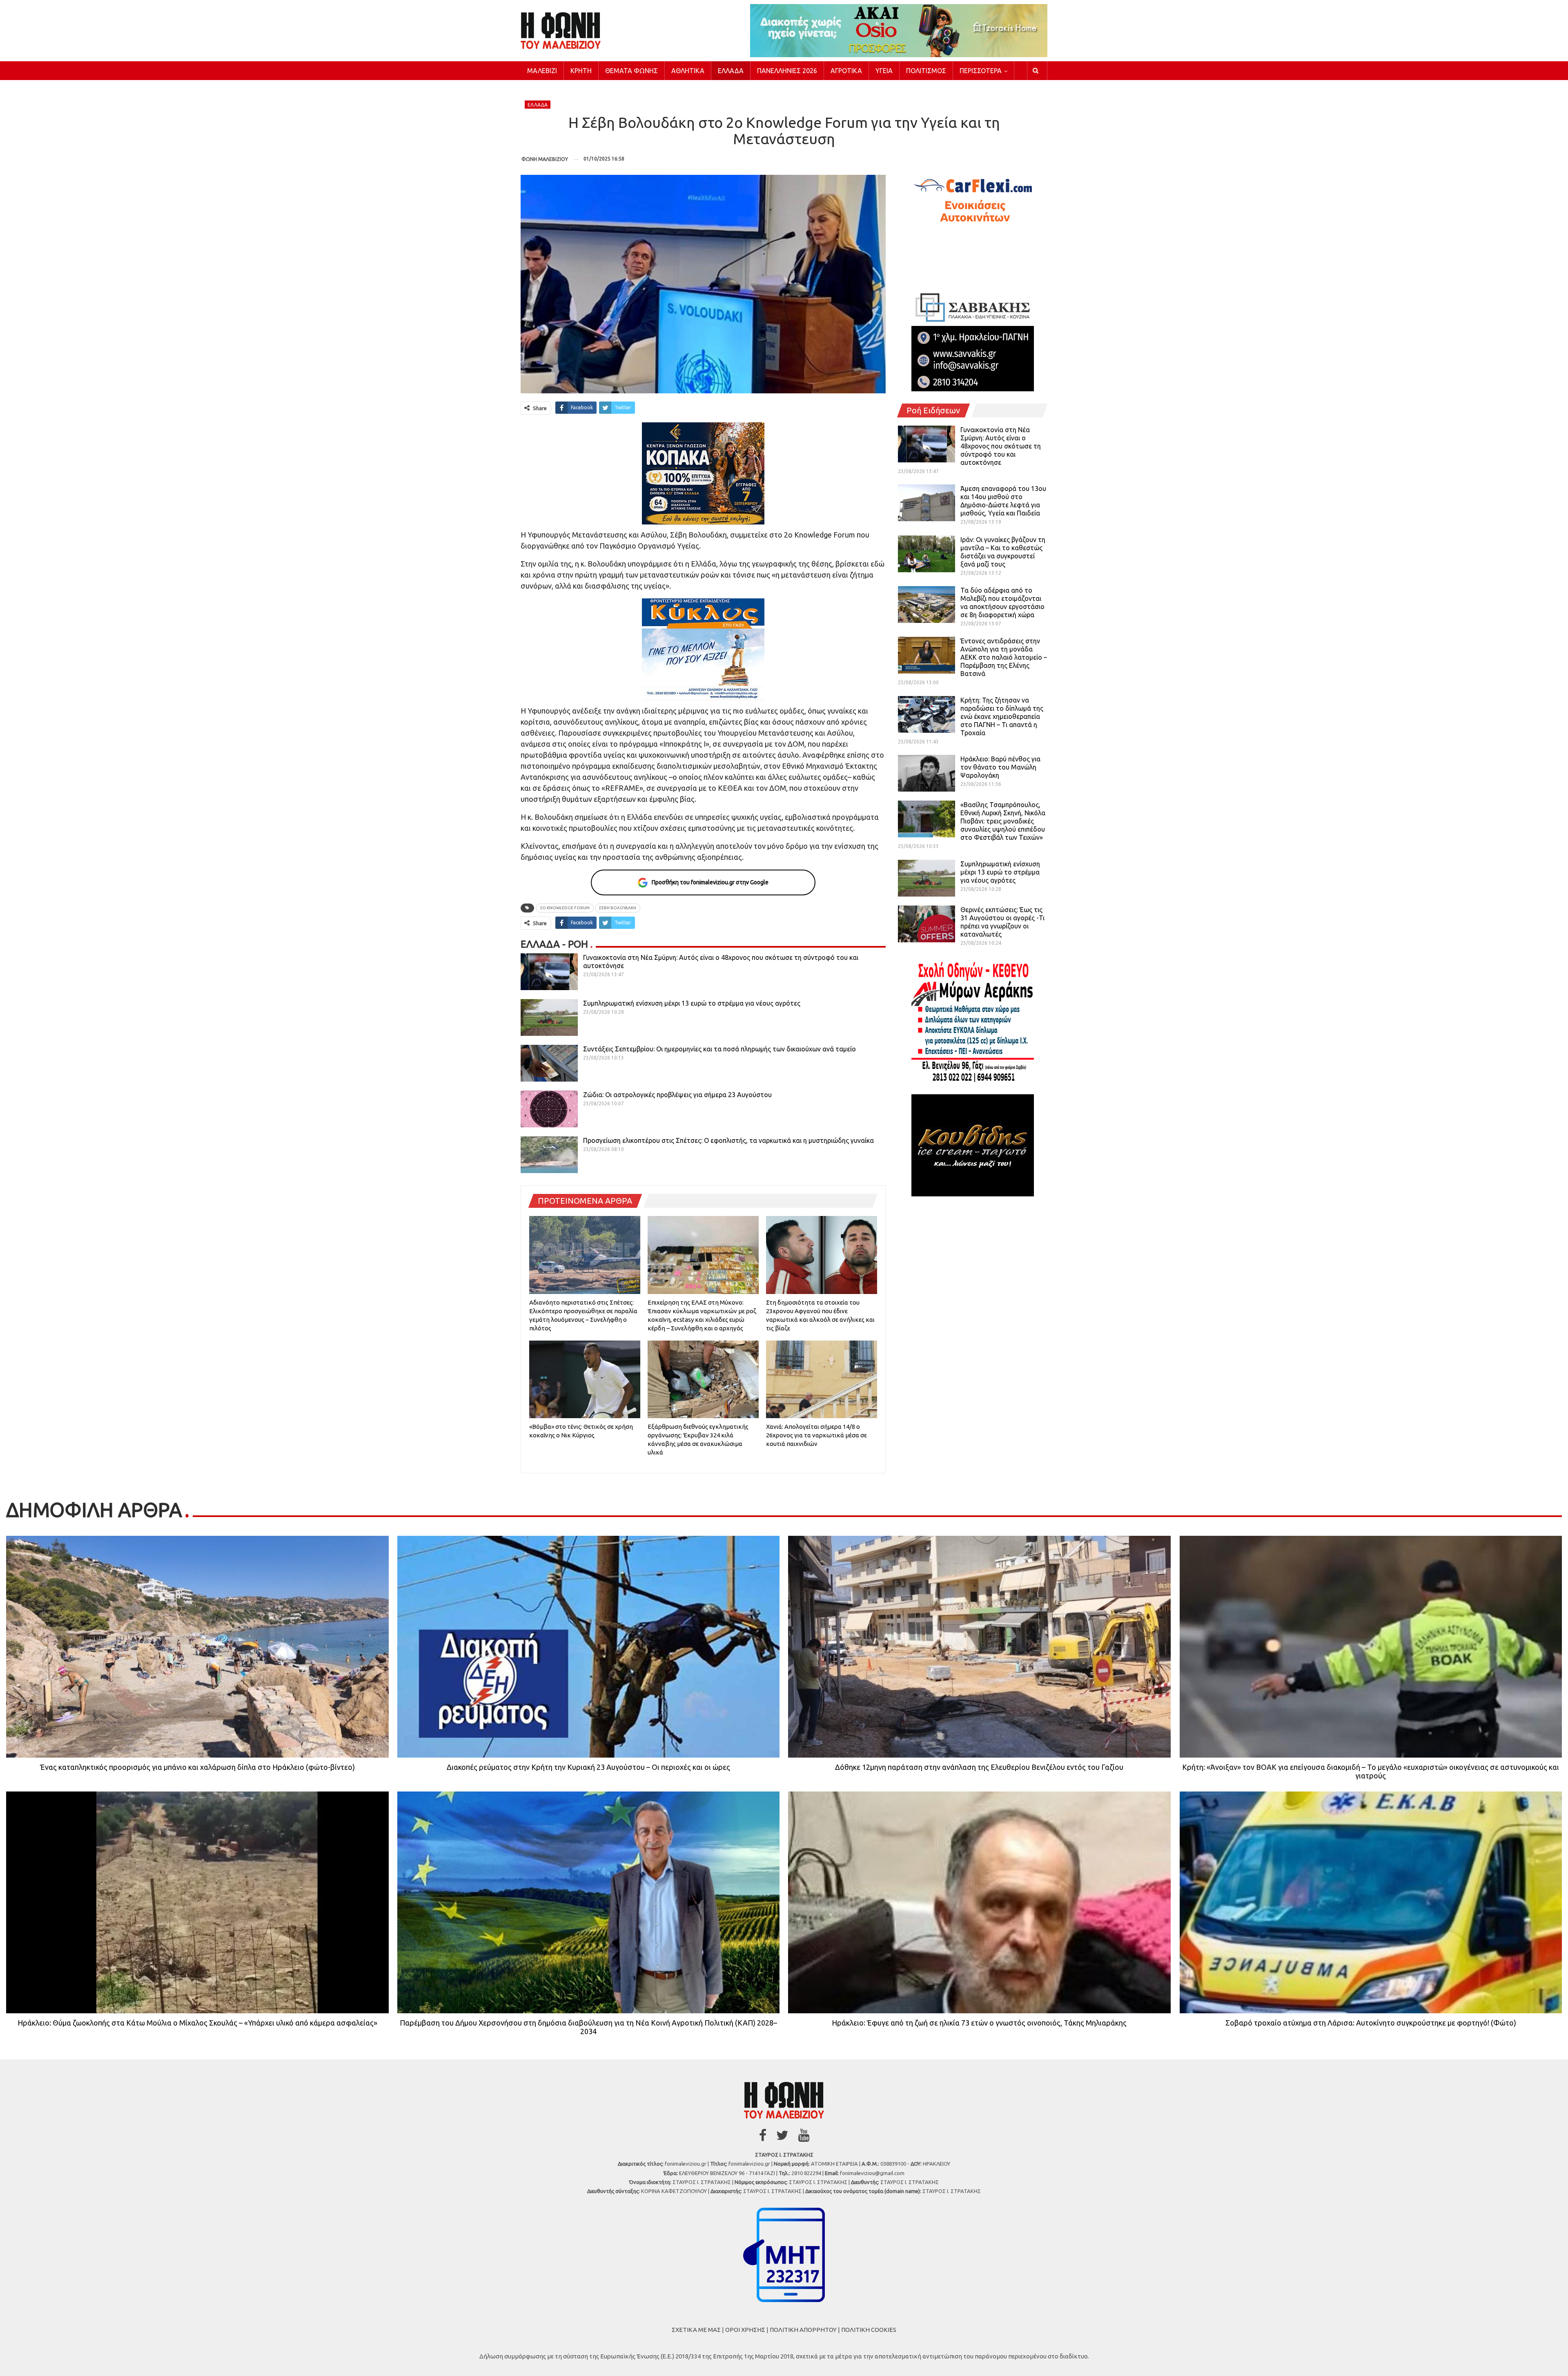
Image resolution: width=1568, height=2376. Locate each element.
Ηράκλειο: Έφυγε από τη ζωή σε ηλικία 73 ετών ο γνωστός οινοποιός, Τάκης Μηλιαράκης (979, 2023)
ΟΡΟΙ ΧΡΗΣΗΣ (745, 2330)
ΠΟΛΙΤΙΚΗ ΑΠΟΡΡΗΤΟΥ (803, 2330)
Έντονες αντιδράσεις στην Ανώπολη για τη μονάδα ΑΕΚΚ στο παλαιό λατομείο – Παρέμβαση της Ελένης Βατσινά (1004, 657)
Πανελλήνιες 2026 (787, 71)
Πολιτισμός (926, 71)
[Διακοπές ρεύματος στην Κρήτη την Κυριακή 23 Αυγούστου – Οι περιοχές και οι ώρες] (589, 1647)
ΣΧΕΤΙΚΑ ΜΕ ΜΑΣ (696, 2330)
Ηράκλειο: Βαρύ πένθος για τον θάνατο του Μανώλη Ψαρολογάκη (1000, 767)
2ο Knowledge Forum (565, 908)
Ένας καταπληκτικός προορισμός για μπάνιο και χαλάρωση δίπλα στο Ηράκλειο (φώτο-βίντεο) (197, 1767)
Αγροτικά (846, 71)
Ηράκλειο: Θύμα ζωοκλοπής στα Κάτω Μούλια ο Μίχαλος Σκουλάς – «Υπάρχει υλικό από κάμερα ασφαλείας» (197, 2023)
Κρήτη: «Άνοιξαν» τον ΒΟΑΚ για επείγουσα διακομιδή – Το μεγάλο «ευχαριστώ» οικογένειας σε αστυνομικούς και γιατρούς (1371, 1771)
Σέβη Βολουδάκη (618, 908)
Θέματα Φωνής (631, 71)
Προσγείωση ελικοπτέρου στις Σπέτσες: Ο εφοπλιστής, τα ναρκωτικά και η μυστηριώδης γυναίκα (728, 1140)
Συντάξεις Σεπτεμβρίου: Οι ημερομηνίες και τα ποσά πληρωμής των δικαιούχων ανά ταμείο (719, 1049)
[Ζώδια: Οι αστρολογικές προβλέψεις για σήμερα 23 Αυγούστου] (549, 1109)
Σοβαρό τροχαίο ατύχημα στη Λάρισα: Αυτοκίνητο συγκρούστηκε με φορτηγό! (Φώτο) (1371, 2023)
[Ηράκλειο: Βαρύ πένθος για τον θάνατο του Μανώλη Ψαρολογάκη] (927, 773)
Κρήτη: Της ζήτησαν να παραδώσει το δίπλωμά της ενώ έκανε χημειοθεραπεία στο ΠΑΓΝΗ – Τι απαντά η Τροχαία (1002, 716)
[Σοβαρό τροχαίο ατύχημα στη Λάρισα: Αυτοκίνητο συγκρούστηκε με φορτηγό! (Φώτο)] (1371, 1902)
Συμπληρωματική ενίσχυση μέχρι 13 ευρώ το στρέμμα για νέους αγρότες (692, 1003)
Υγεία (884, 71)
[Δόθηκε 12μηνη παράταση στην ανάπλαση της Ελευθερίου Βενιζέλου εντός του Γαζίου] (979, 1647)
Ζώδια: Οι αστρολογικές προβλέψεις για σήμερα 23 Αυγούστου (677, 1095)
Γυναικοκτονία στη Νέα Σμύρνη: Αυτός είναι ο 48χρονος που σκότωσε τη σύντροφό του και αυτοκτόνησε (1001, 446)
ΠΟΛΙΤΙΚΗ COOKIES (869, 2330)
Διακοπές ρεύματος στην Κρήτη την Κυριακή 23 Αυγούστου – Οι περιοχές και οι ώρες (588, 1767)
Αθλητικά (688, 71)
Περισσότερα (981, 71)
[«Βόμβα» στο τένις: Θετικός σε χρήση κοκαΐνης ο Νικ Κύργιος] (585, 1379)
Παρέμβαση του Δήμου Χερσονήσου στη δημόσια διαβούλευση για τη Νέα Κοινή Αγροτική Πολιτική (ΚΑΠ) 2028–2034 (588, 2027)
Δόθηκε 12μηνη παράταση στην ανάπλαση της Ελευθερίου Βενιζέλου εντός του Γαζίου (979, 1767)
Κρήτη (581, 71)
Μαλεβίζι (542, 71)
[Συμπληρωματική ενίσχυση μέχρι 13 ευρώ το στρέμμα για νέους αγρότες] (549, 1017)
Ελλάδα (731, 71)
